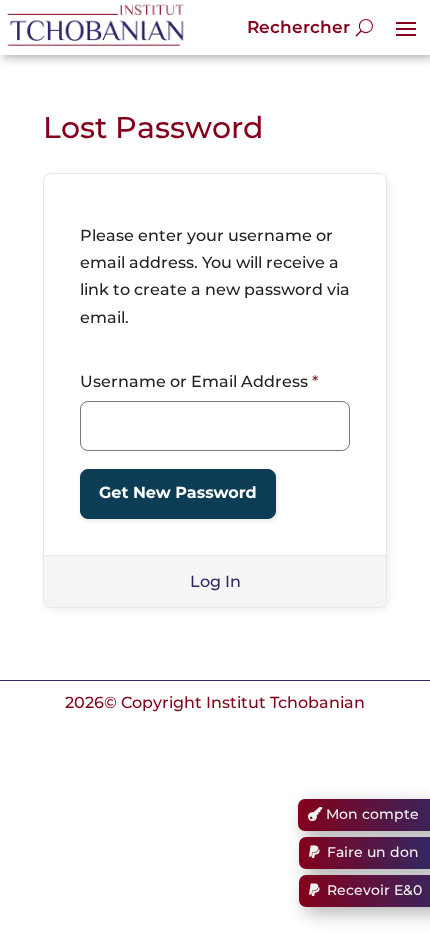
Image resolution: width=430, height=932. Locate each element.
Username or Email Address (199, 381)
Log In (215, 581)
